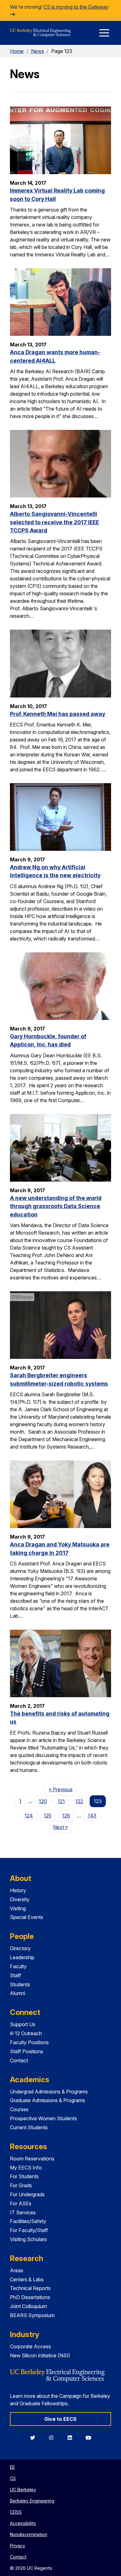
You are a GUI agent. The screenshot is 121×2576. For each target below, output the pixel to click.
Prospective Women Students (43, 2118)
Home (17, 51)
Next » (63, 1827)
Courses (19, 2109)
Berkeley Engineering (32, 2501)
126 (66, 1816)
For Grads (21, 2185)
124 (29, 1816)
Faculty (18, 1966)
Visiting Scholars (28, 2239)
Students (20, 1984)
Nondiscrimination (29, 2534)
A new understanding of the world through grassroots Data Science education (56, 1206)
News (38, 51)
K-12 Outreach (26, 2033)
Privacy (18, 2546)
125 (48, 1816)
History (18, 1890)
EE (12, 2467)
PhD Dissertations (30, 2297)
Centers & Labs (27, 2279)
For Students (24, 2176)
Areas (17, 2270)
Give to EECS (60, 2419)
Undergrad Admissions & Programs (49, 2092)
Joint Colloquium (28, 2306)
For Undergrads (27, 2194)
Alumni (18, 1993)
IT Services (23, 2212)
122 (79, 1801)
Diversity (20, 1899)
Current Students (29, 2127)
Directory (20, 1948)
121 (61, 1801)
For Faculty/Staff (29, 2230)
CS (13, 2478)
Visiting (18, 1908)
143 (92, 1816)
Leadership (22, 1957)
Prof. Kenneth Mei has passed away (58, 714)
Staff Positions (27, 2051)
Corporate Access (30, 2346)
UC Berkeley (23, 2490)
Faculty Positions (29, 2042)
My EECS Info (26, 2168)
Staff (16, 1975)
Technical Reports (30, 2288)
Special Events (27, 1917)
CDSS (16, 2512)
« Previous (63, 1789)
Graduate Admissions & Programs (47, 2100)
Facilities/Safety (28, 2221)
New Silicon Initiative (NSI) (40, 2355)
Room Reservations (32, 2159)
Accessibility (23, 2523)
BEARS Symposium (32, 2315)
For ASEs (21, 2203)
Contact (19, 2060)
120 (43, 1801)
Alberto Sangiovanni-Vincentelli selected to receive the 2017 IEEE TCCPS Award (54, 522)
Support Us (23, 2024)
